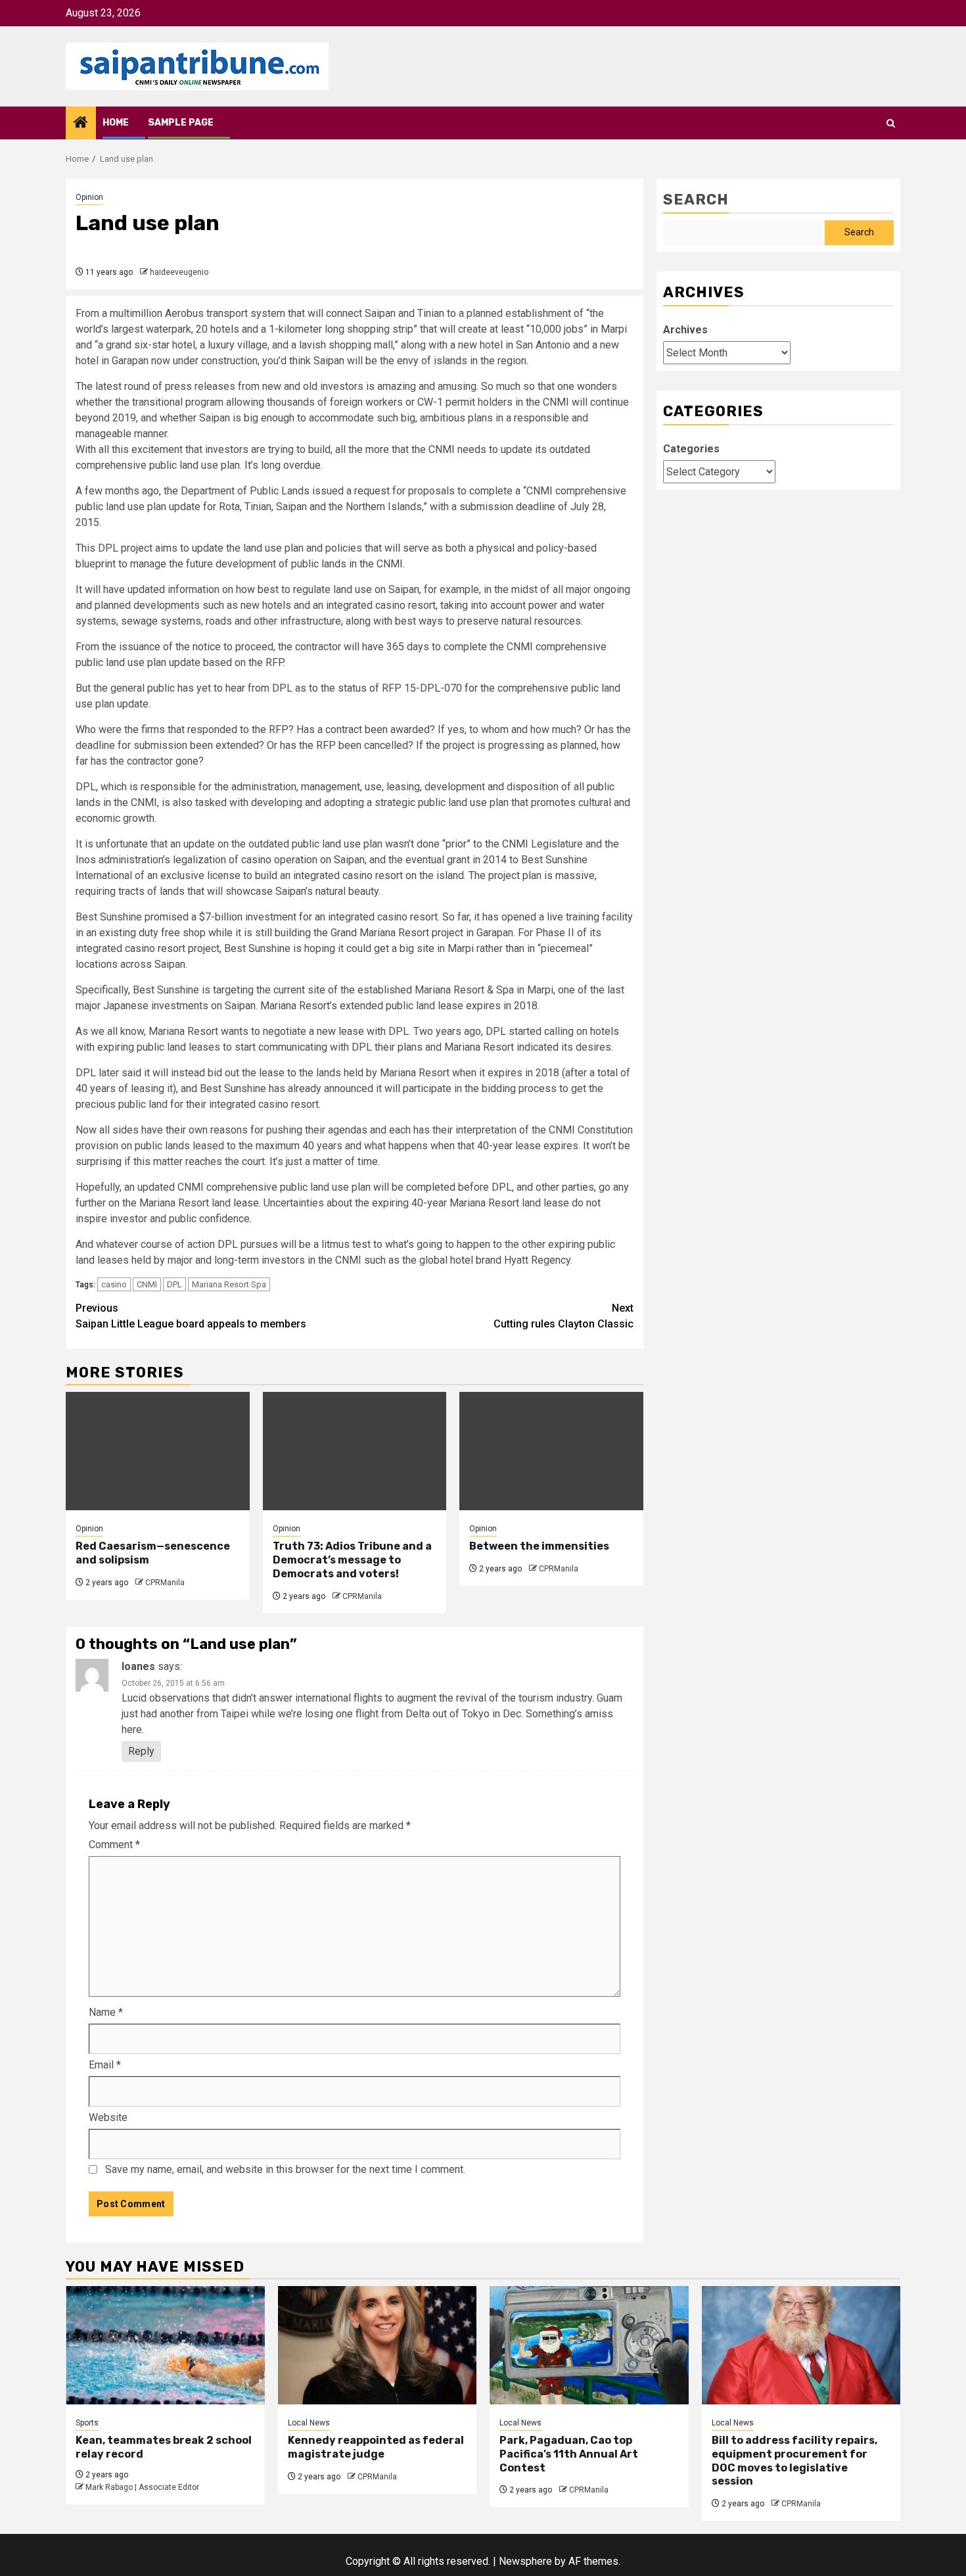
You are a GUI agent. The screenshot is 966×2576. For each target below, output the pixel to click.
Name (106, 2012)
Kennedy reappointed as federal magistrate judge (376, 2447)
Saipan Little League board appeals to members (191, 1316)
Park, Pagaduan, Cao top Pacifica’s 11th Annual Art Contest (569, 2454)
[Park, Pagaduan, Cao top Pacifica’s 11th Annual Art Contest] (589, 2345)
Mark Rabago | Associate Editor (142, 2487)
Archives (685, 330)
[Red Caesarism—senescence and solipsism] (158, 1451)
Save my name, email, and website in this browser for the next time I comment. (285, 2169)
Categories (691, 449)
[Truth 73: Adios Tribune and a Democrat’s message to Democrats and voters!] (355, 1451)
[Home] (81, 124)
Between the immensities (539, 1546)
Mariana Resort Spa (229, 1284)
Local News (309, 2423)
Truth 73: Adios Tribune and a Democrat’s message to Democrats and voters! (352, 1560)
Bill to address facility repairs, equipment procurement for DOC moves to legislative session (794, 2461)
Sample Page (181, 123)
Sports (87, 2423)
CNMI (147, 1284)
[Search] (891, 123)
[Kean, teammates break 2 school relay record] (165, 2345)
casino (114, 1284)
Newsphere (525, 2561)
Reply (141, 1751)
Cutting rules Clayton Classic (563, 1316)
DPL (174, 1284)
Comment (114, 1845)
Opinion (89, 197)
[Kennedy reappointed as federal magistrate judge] (378, 2345)
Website (108, 2117)
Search (696, 200)
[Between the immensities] (551, 1451)
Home (116, 123)
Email (105, 2065)
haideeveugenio (179, 272)
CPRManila (165, 1583)
